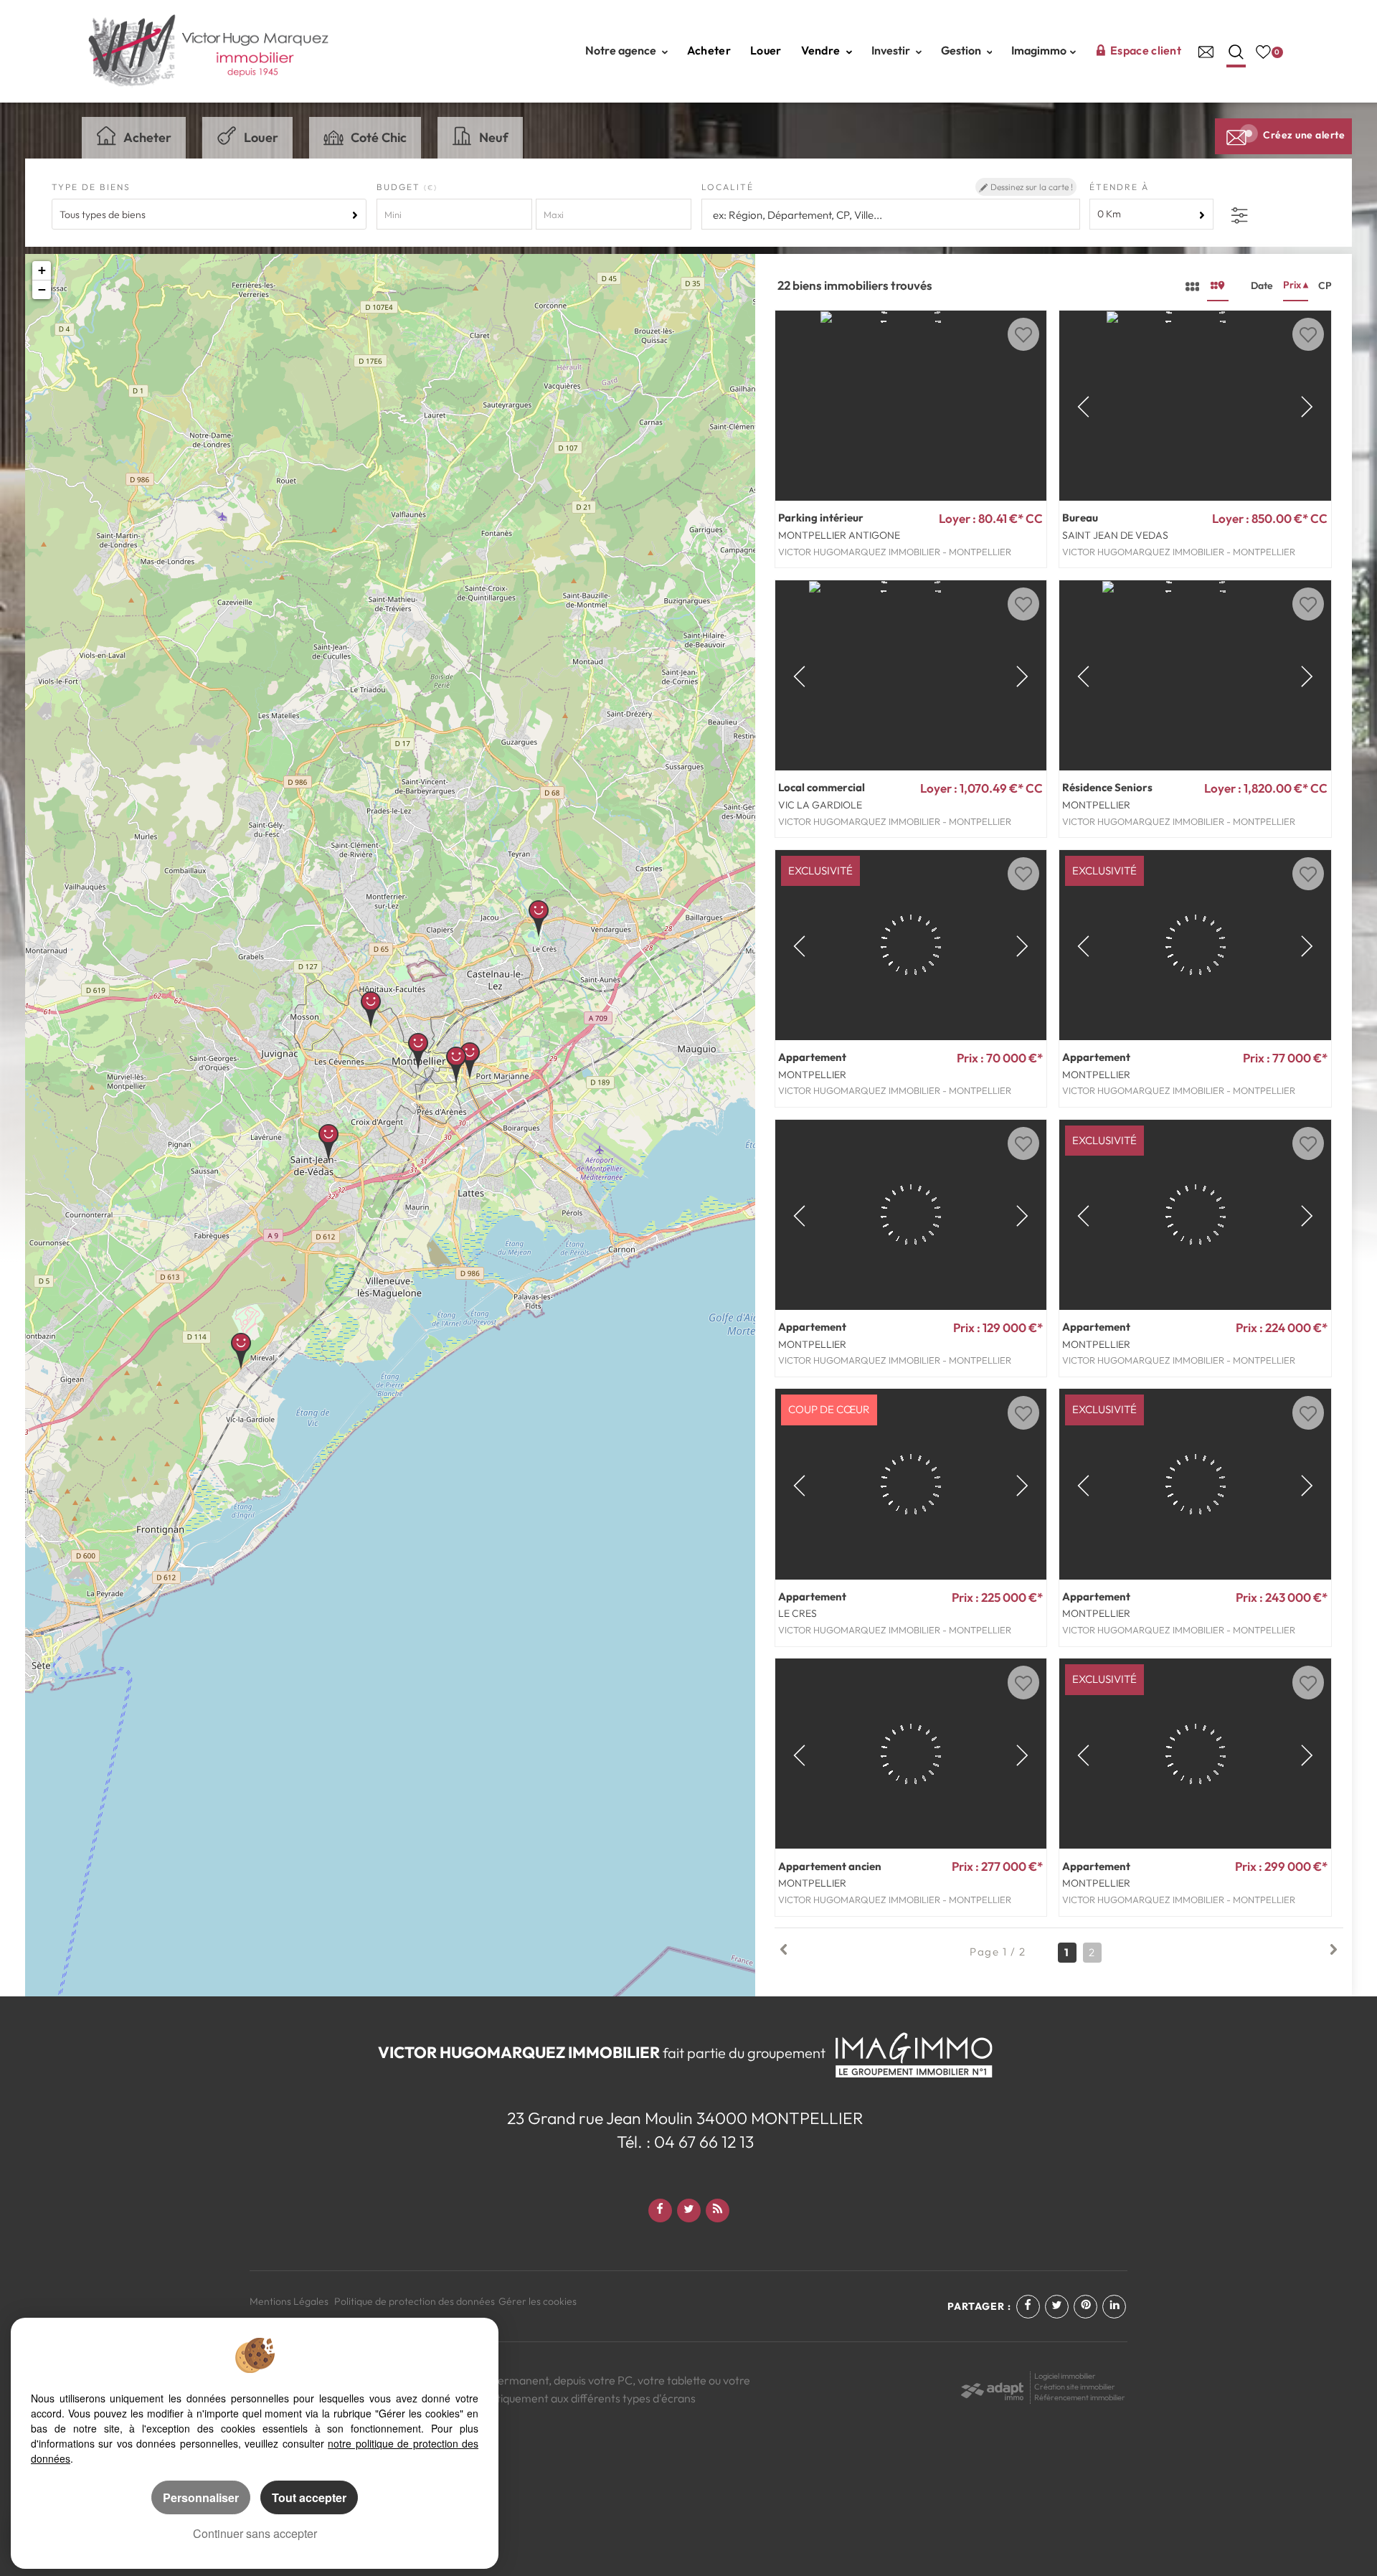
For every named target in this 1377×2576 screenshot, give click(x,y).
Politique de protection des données (415, 2301)
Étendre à (1119, 187)
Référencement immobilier (1080, 2397)
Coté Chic (379, 137)
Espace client (1146, 50)
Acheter (709, 50)
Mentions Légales (289, 2301)
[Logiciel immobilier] (992, 2386)
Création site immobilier (1075, 2387)
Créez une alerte (1304, 135)
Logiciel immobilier (1065, 2376)
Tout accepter (309, 2497)
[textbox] (889, 215)
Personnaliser (201, 2497)
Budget (400, 187)
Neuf (494, 137)
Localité (728, 187)
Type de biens (91, 187)
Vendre (822, 50)
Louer (766, 50)
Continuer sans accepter (255, 2533)
